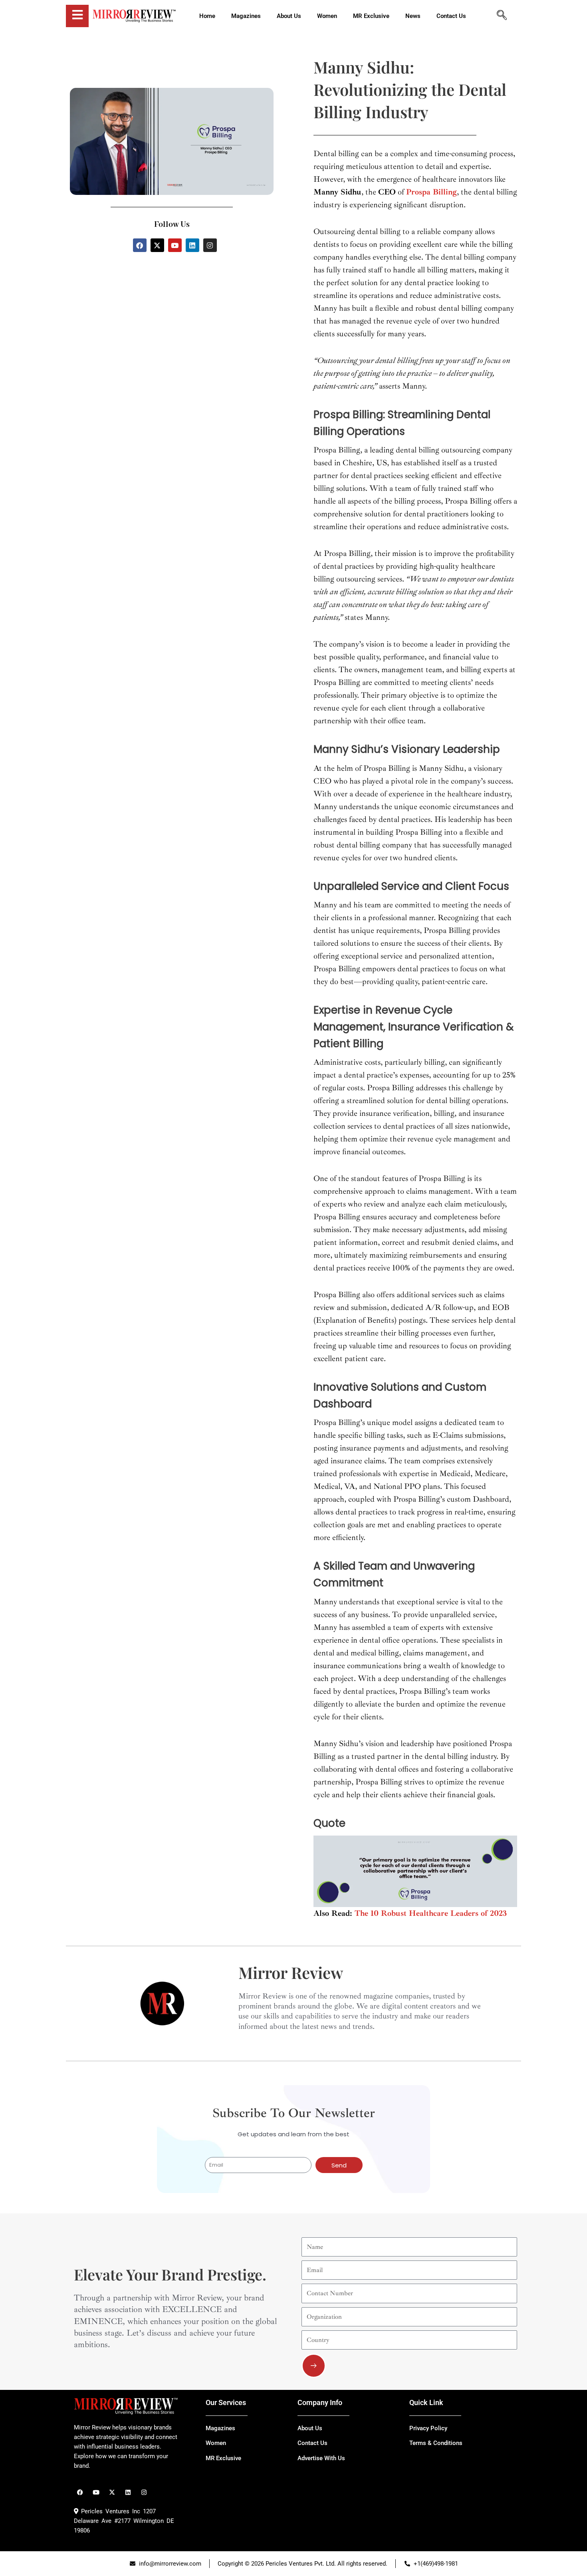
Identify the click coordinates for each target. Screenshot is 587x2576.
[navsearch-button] (502, 16)
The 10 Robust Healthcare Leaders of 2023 (431, 1913)
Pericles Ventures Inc (109, 2511)
